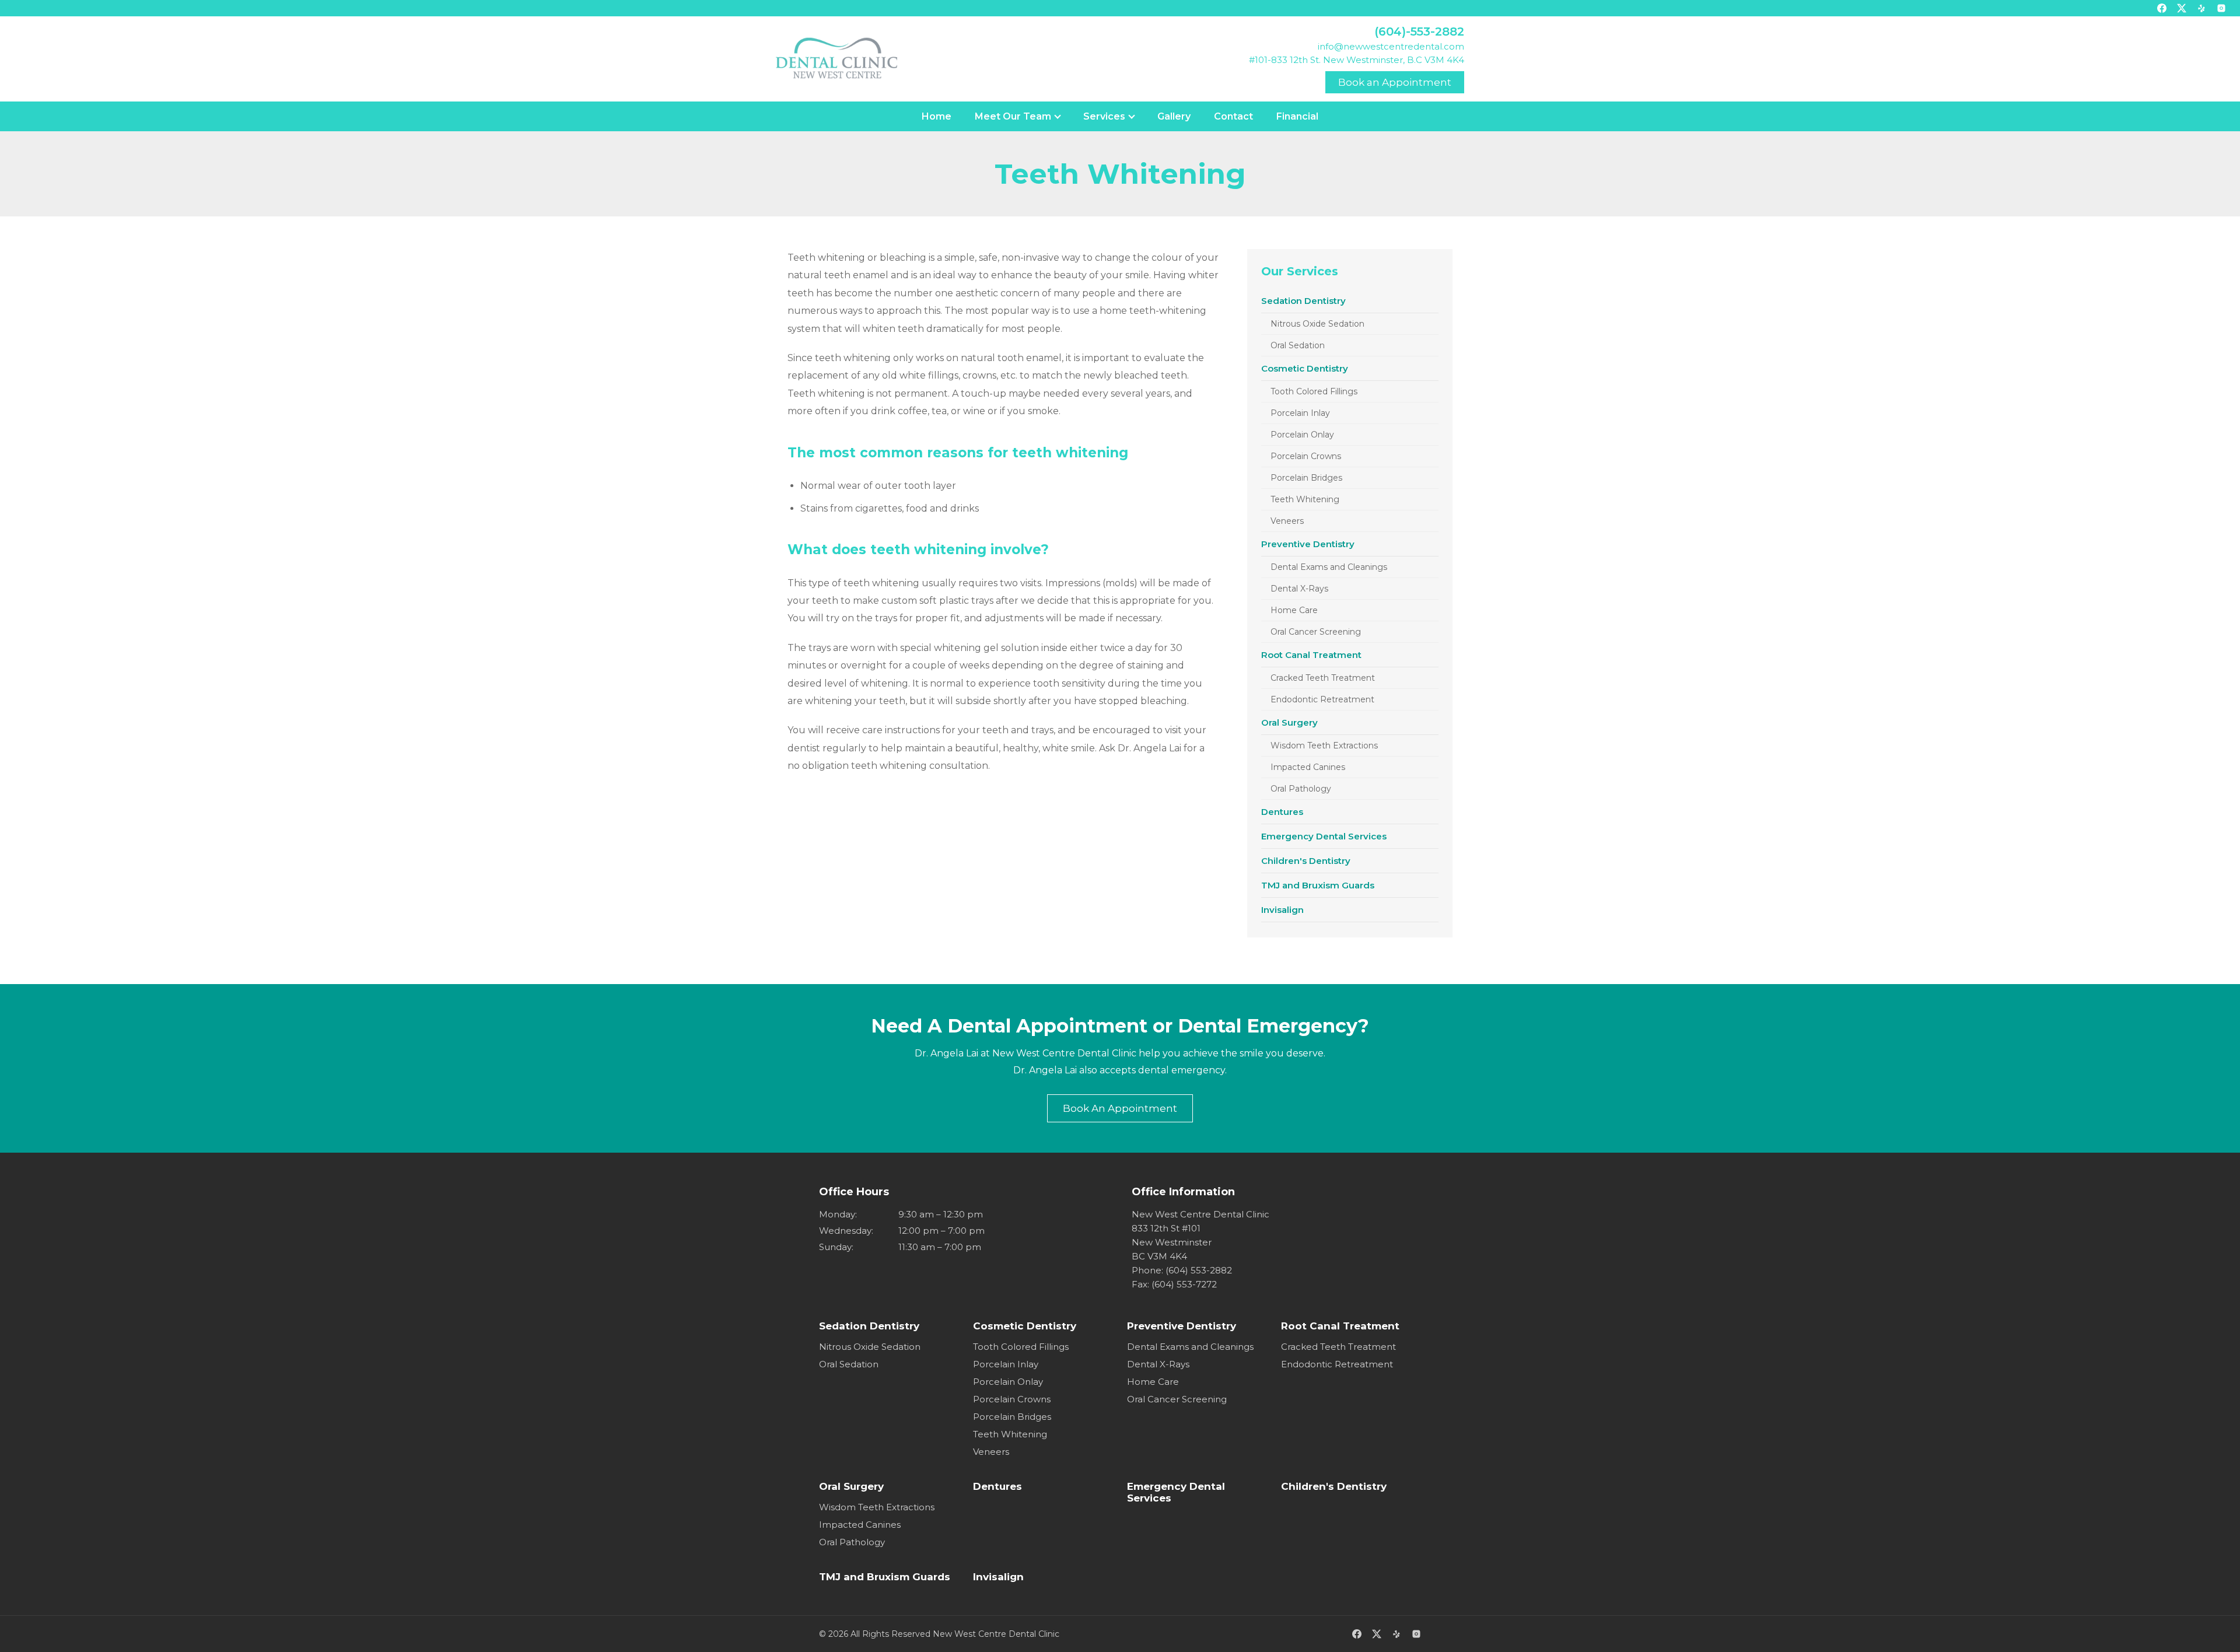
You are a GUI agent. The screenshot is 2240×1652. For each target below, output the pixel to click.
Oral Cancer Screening (1316, 632)
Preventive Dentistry (1308, 544)
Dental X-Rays (1299, 589)
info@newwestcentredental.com (1391, 46)
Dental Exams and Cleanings (1329, 567)
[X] (2182, 8)
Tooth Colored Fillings (1314, 391)
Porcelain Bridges (1306, 478)
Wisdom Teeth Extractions (1324, 745)
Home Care (1294, 610)
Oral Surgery (1289, 722)
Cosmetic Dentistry (1305, 368)
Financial (1297, 116)
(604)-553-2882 (1419, 32)
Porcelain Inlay (1300, 413)
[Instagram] (2221, 8)
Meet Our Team (1013, 116)
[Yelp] (2201, 8)
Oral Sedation (1298, 345)
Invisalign (1282, 910)
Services (1104, 116)
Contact (1233, 116)
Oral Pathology (1301, 789)
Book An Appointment (1120, 1108)
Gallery (1174, 116)
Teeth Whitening (1305, 499)
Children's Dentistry (1306, 861)
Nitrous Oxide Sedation (1317, 324)
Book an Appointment (1395, 82)
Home (937, 116)
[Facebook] (2162, 8)
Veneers (1287, 521)
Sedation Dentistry (1303, 301)
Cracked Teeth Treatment (1323, 678)
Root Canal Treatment (1311, 655)
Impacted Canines (1308, 767)
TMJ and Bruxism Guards (1318, 885)
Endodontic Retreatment (1322, 699)
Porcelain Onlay (1302, 435)
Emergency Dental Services (1324, 836)
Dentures (1282, 812)
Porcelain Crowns (1306, 456)
